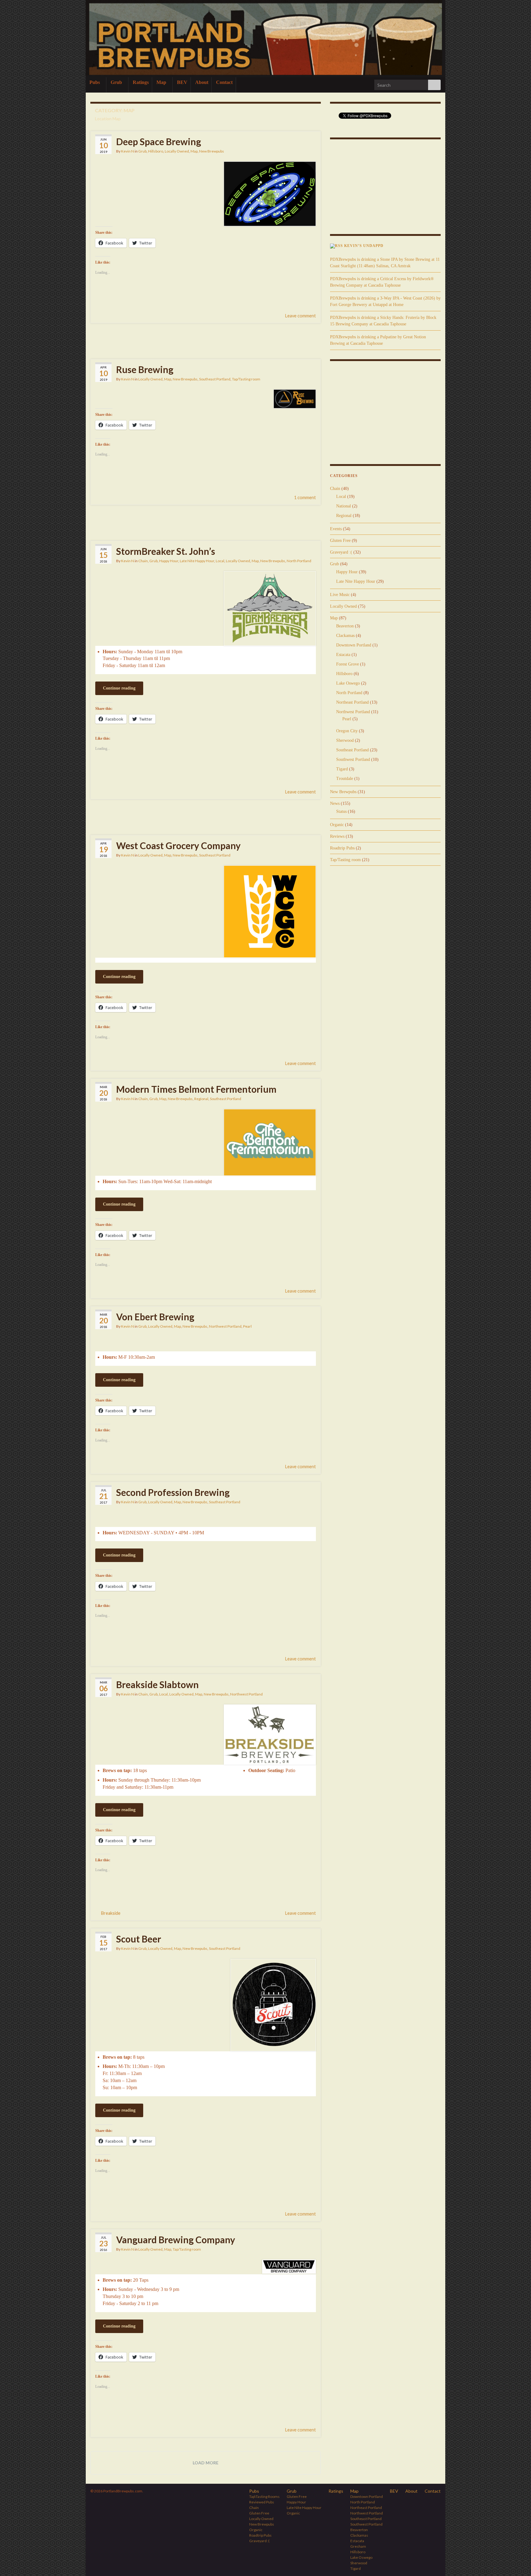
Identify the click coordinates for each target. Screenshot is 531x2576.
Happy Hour (169, 561)
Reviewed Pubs (262, 2502)
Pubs (95, 82)
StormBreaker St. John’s (166, 551)
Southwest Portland (353, 759)
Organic (337, 825)
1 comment (305, 497)
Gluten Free (340, 541)
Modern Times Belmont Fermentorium (196, 1089)
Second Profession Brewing (173, 1492)
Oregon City (347, 731)
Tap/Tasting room (246, 379)
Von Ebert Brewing (155, 1317)
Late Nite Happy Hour (197, 561)
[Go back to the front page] (265, 39)
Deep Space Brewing (159, 141)
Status (341, 811)
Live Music (340, 595)
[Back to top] (517, 2562)
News (335, 803)
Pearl (247, 1326)
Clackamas (345, 636)
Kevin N (128, 151)
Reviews (337, 836)
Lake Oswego (348, 683)
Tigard (342, 769)
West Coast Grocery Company (178, 845)
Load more (206, 2463)
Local (220, 561)
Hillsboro (156, 151)
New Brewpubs (212, 151)
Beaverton (345, 626)
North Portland (299, 561)
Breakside (111, 1913)
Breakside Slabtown (157, 1684)
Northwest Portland (225, 1326)
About (202, 82)
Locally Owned (177, 151)
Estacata (343, 655)
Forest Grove (348, 664)
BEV (182, 82)
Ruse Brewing (145, 369)
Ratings (141, 82)
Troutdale (345, 779)
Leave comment (301, 316)
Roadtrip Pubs (342, 848)
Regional (201, 1099)
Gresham (358, 2546)
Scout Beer (139, 1939)
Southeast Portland (215, 379)
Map (162, 82)
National (344, 506)
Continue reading (119, 688)
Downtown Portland (354, 645)
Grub (117, 82)
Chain (143, 561)
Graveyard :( (341, 552)
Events (336, 529)
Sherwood (345, 740)
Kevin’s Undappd (364, 246)
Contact (224, 82)
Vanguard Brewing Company (176, 2240)
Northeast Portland (352, 702)
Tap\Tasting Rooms (264, 2496)
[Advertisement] (206, 340)
